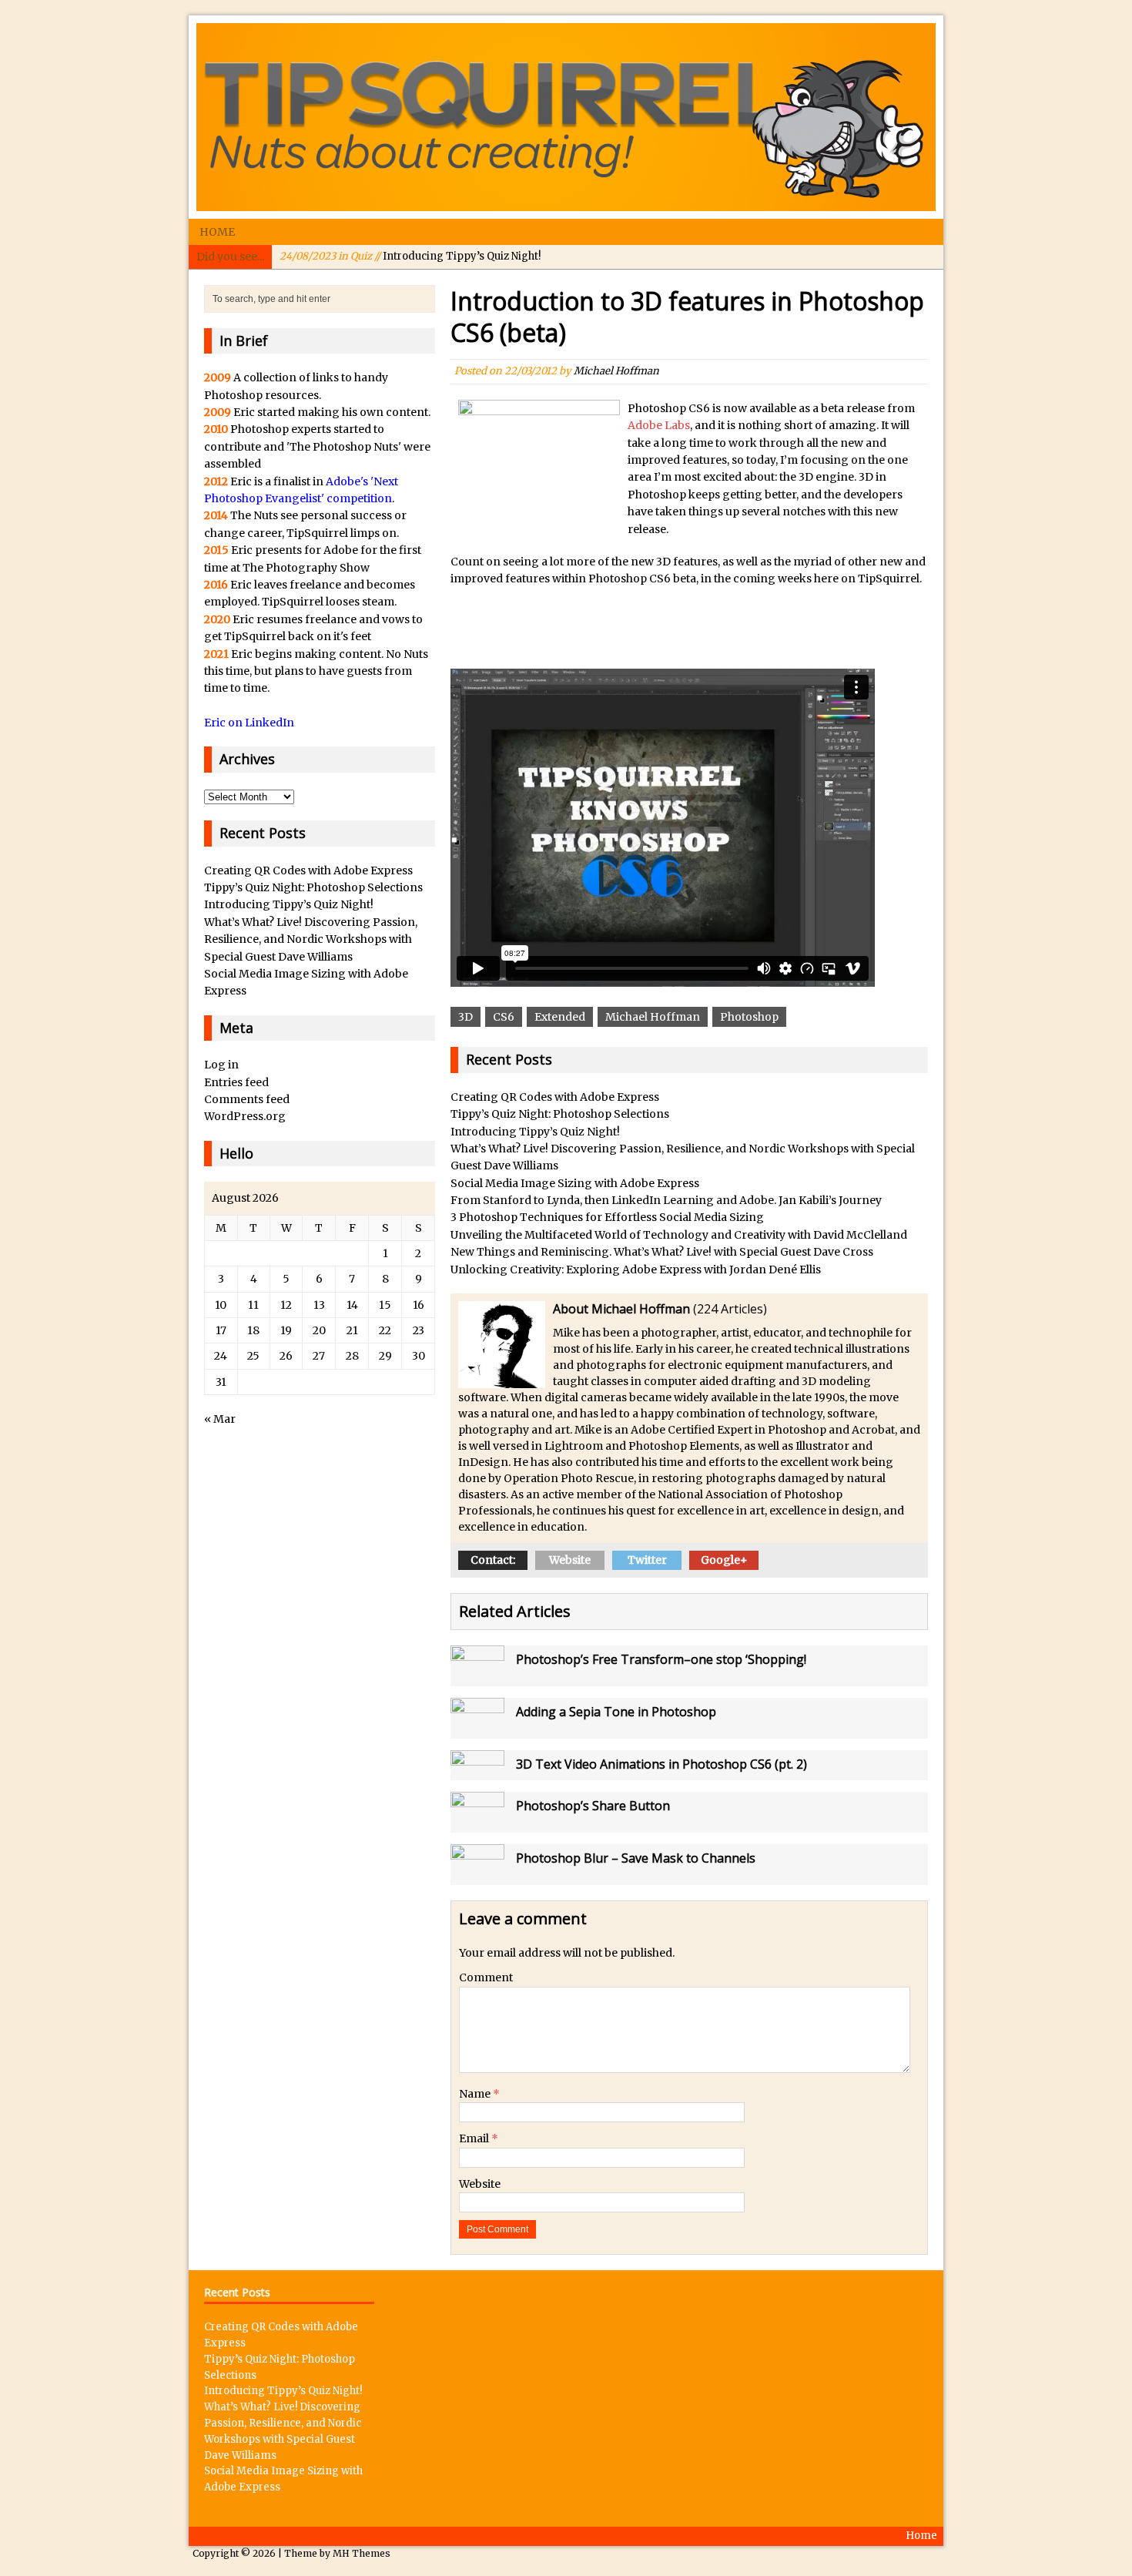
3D (466, 1017)
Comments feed (247, 1099)
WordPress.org (245, 1116)
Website (570, 1560)
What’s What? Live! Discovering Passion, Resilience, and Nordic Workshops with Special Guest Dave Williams (311, 939)
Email (475, 2138)
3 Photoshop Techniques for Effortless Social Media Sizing (607, 1217)
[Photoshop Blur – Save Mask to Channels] (477, 1876)
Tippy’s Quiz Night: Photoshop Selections (560, 1114)
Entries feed (236, 1082)
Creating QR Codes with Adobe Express (555, 1097)
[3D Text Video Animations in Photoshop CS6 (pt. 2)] (477, 1771)
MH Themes (362, 2553)
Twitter (647, 1560)
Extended (560, 1017)
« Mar (220, 1419)
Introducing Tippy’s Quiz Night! (410, 256)
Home (217, 232)
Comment (486, 1977)
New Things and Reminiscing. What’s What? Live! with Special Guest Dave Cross (662, 1252)
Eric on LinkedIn (249, 723)
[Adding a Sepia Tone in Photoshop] (477, 1729)
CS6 (504, 1017)
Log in (221, 1065)
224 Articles (730, 1309)
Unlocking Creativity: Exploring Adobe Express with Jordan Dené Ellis (636, 1270)
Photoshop (749, 1017)
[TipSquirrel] (566, 117)
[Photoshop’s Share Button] (477, 1823)
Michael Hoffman (616, 371)
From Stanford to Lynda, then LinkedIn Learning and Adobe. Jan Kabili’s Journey (666, 1200)
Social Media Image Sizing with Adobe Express (575, 1183)
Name (476, 2094)
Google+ (724, 1560)
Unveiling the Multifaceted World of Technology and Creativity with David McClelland (679, 1235)
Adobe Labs (659, 425)
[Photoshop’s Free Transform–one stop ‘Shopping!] (477, 1677)
